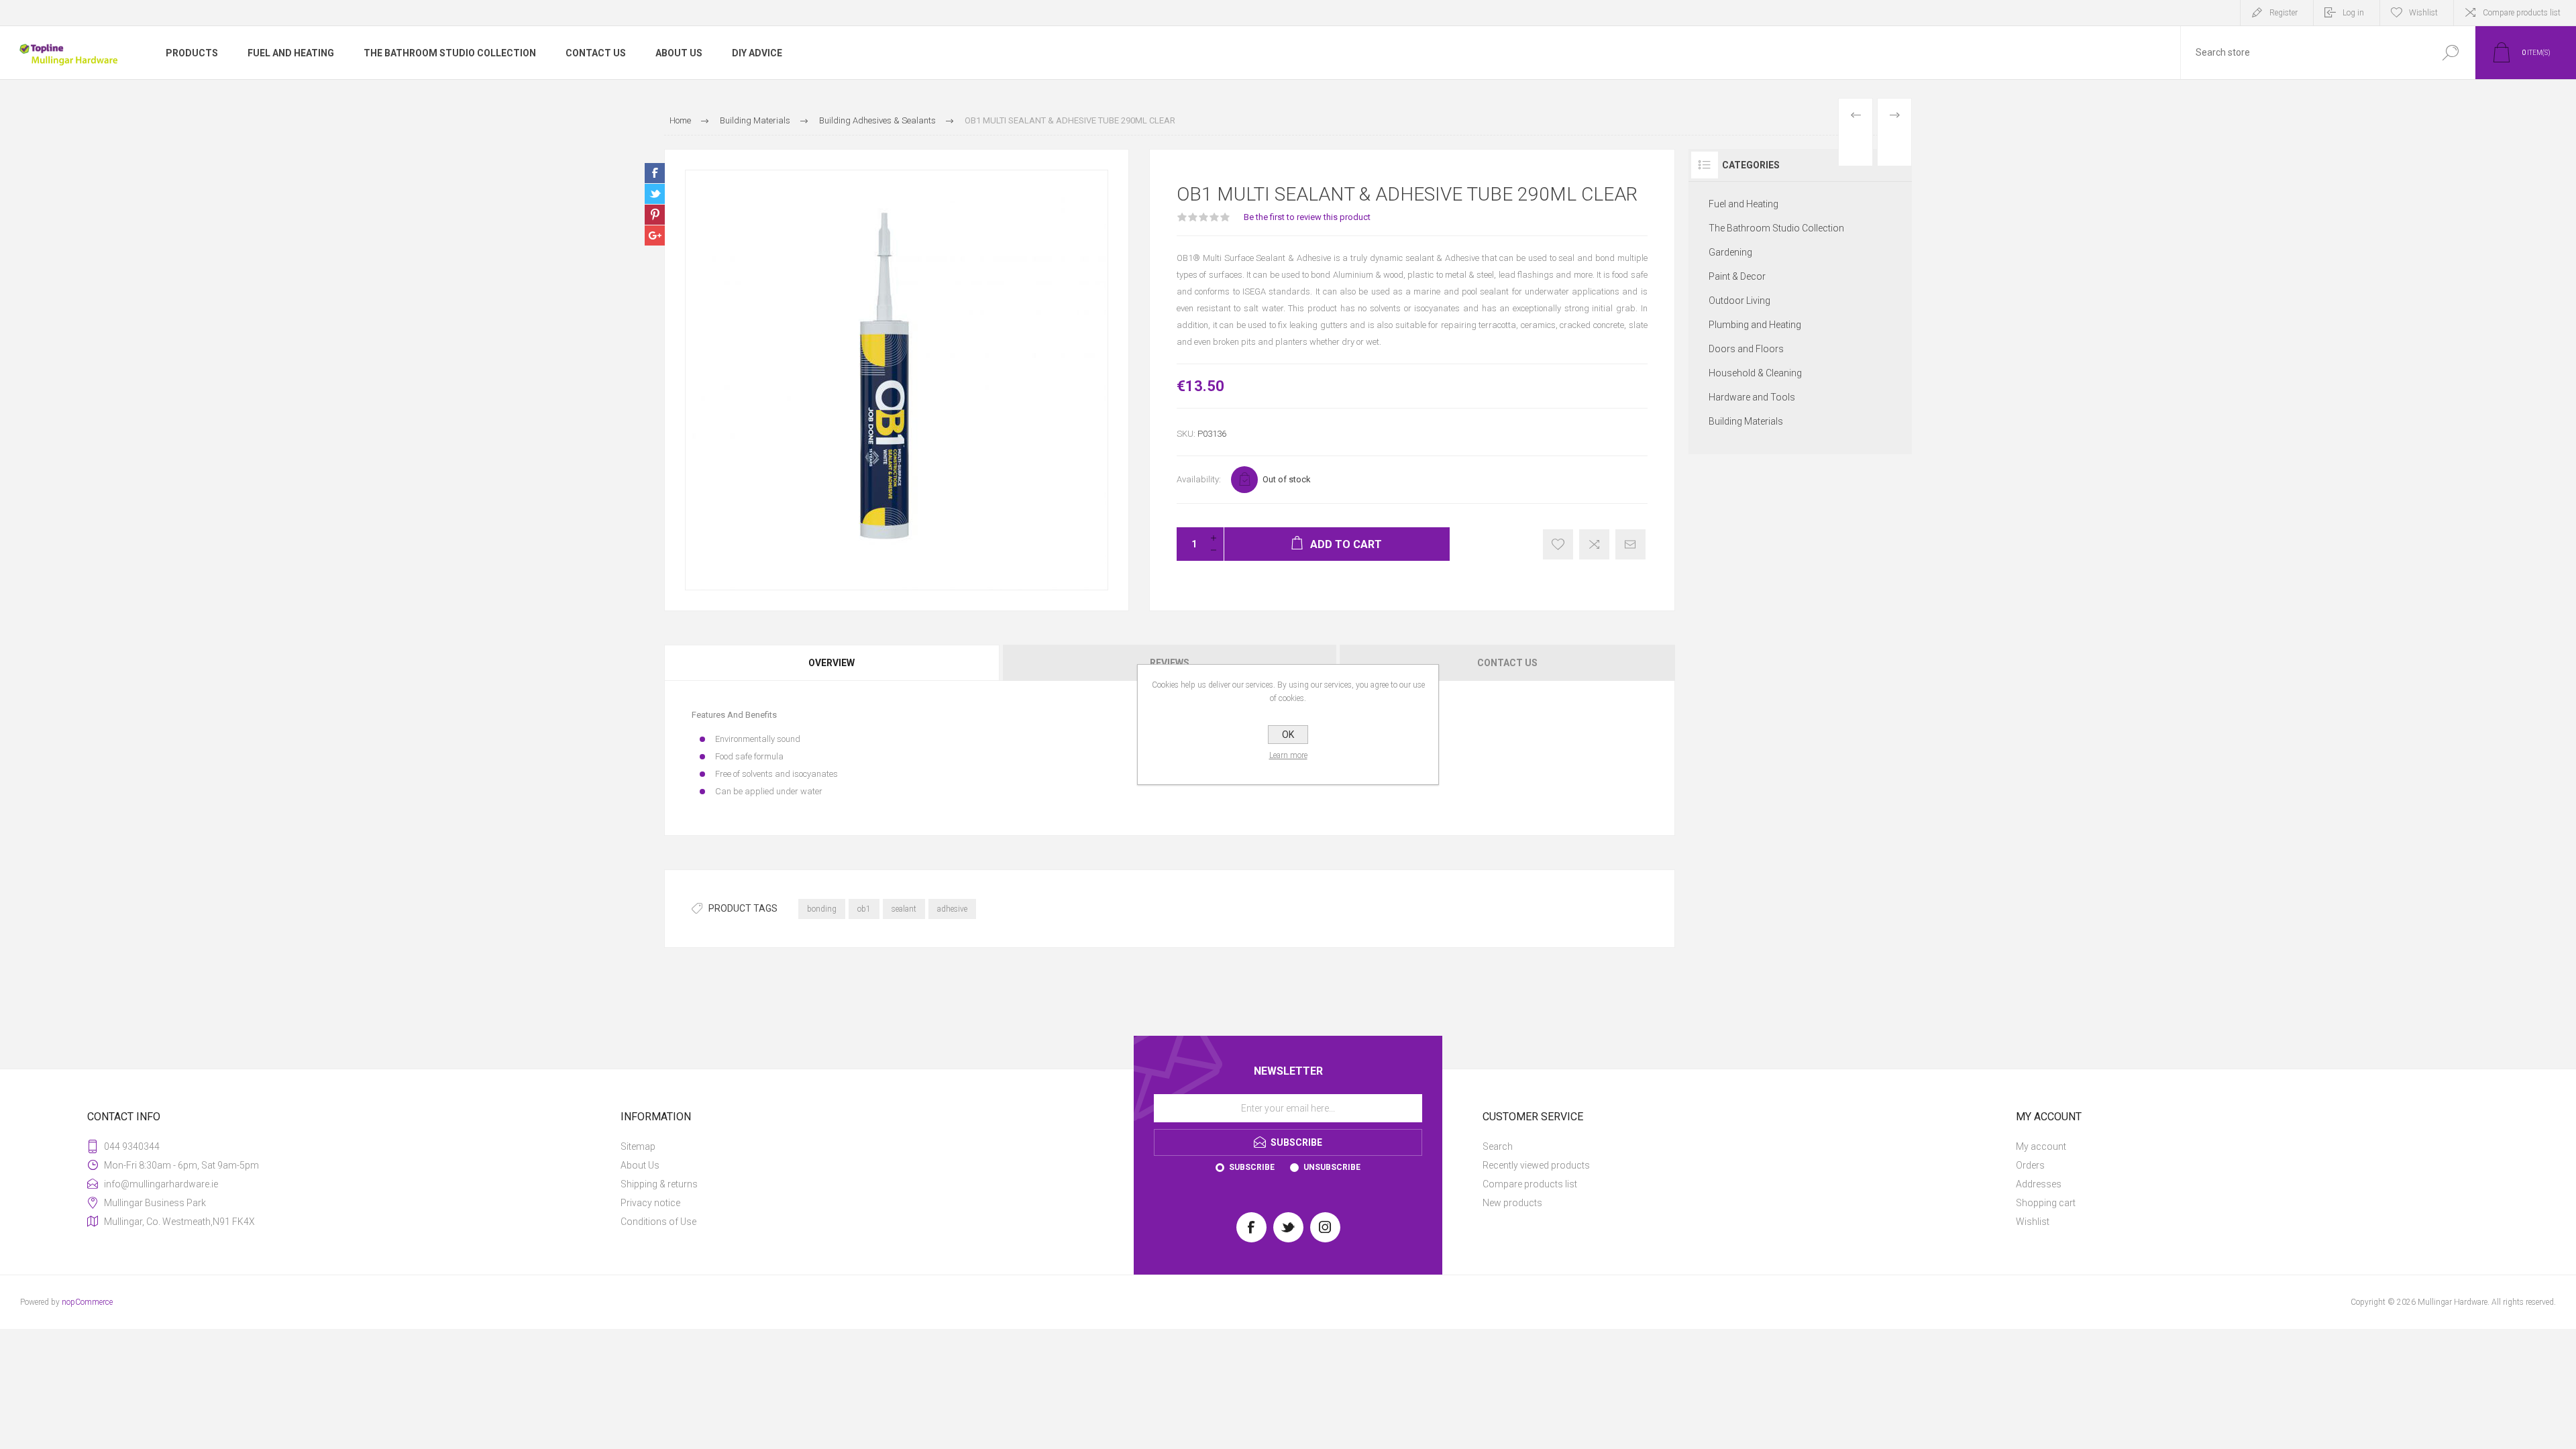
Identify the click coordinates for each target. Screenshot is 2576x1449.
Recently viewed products (1536, 1165)
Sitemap (638, 1146)
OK (1288, 735)
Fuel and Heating (1743, 204)
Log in (2353, 13)
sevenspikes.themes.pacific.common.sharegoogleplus (655, 235)
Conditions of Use (658, 1222)
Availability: (1199, 479)
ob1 (864, 909)
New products (1512, 1203)
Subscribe (1252, 1167)
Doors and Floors (1746, 349)
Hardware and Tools (1752, 397)
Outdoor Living (1739, 301)
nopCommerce (87, 1302)
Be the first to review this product (1307, 217)
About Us (640, 1165)
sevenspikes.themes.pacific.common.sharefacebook (655, 173)
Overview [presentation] (831, 663)
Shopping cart (2046, 1203)
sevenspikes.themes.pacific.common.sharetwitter (655, 194)
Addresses (2039, 1184)
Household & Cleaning (1755, 373)
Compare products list (2522, 13)
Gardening (1730, 252)
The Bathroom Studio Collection (1776, 228)
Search (1498, 1146)
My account (2041, 1146)
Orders (2030, 1165)
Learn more (1288, 755)
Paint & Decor (1737, 276)
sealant (904, 909)
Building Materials (1746, 421)
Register (2284, 13)
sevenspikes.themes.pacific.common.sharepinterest (655, 215)
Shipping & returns (659, 1184)
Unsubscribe (1332, 1167)
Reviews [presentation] (1170, 663)
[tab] (833, 663)
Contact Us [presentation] (1507, 663)
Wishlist (2033, 1222)
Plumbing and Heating (1755, 325)
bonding (822, 909)
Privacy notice (650, 1203)
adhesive (952, 909)
